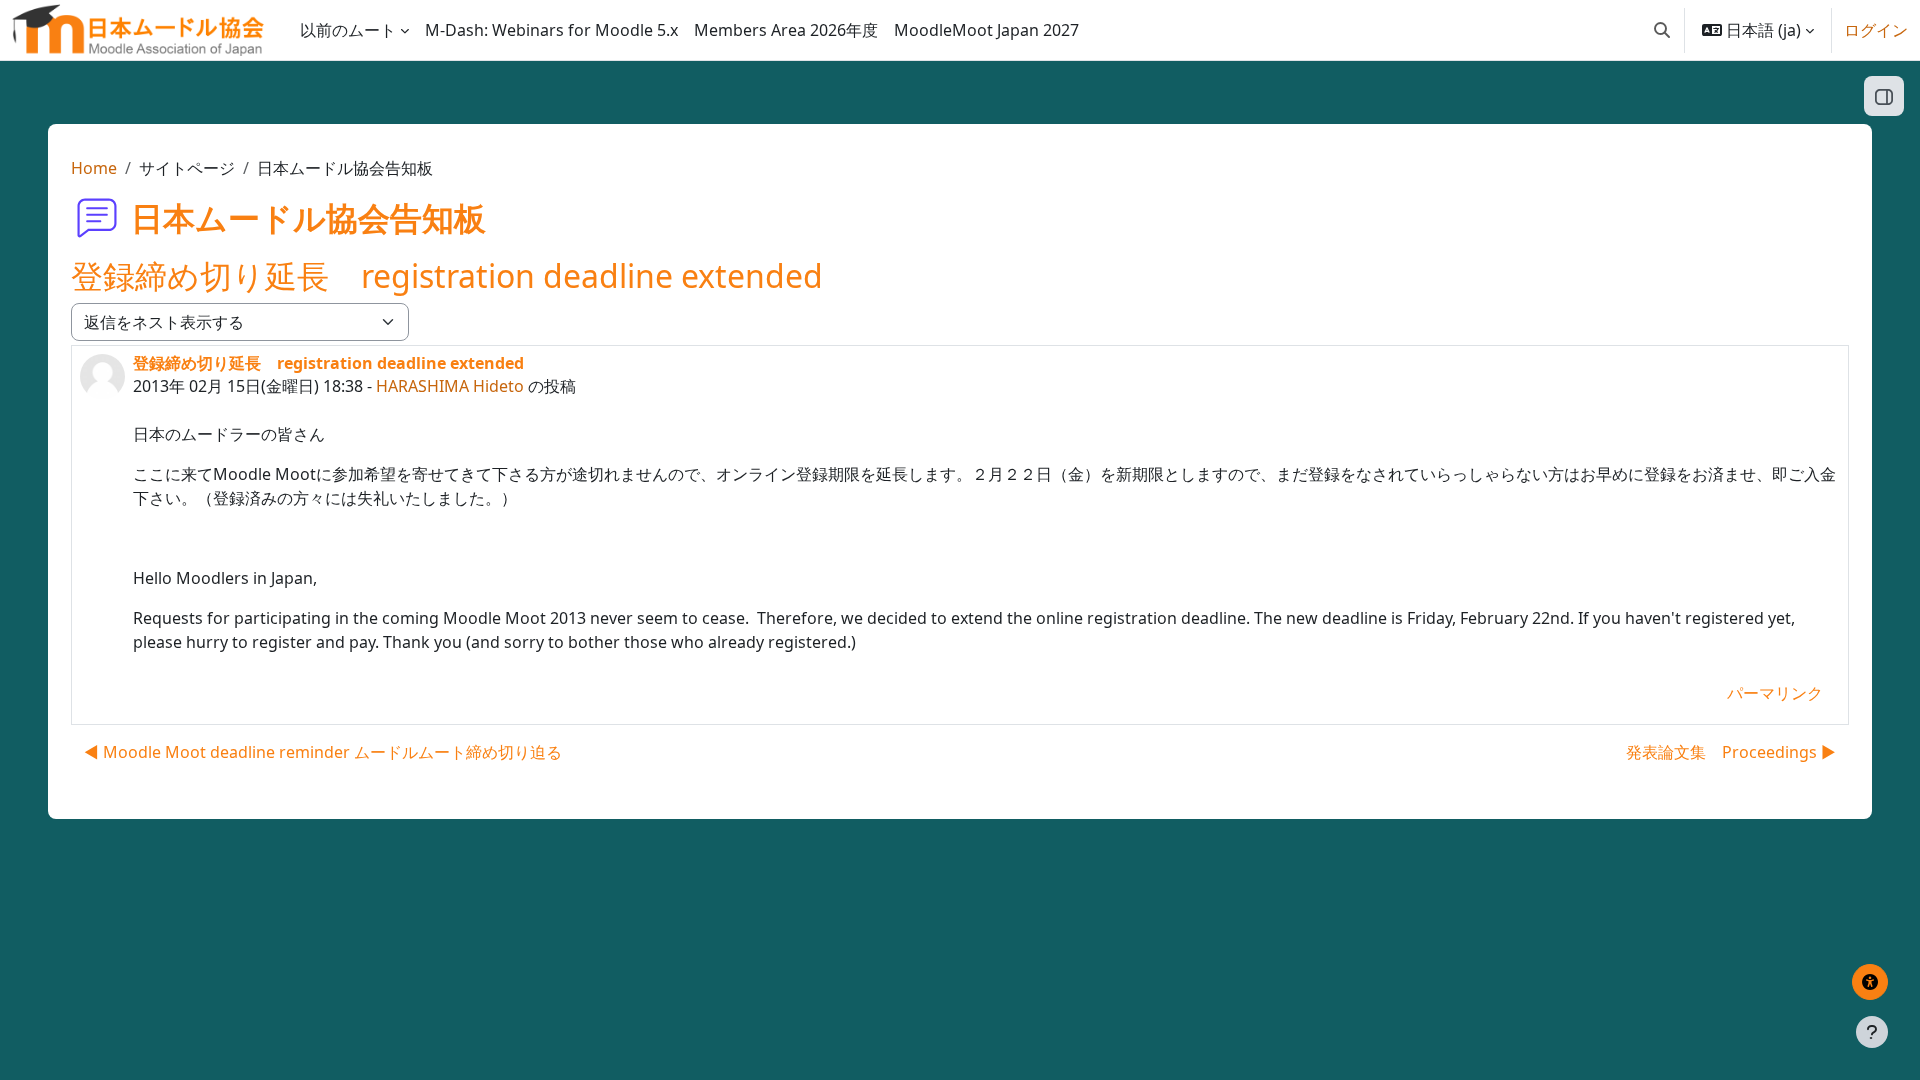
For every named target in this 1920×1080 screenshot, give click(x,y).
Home (94, 168)
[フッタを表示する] (1872, 1032)
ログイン (1876, 30)
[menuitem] (551, 30)
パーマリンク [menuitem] (1775, 693)
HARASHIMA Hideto (450, 386)
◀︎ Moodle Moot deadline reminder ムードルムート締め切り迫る (323, 752)
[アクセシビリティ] (1870, 982)
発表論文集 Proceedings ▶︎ (1731, 752)
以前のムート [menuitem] (348, 30)
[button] (1662, 30)
